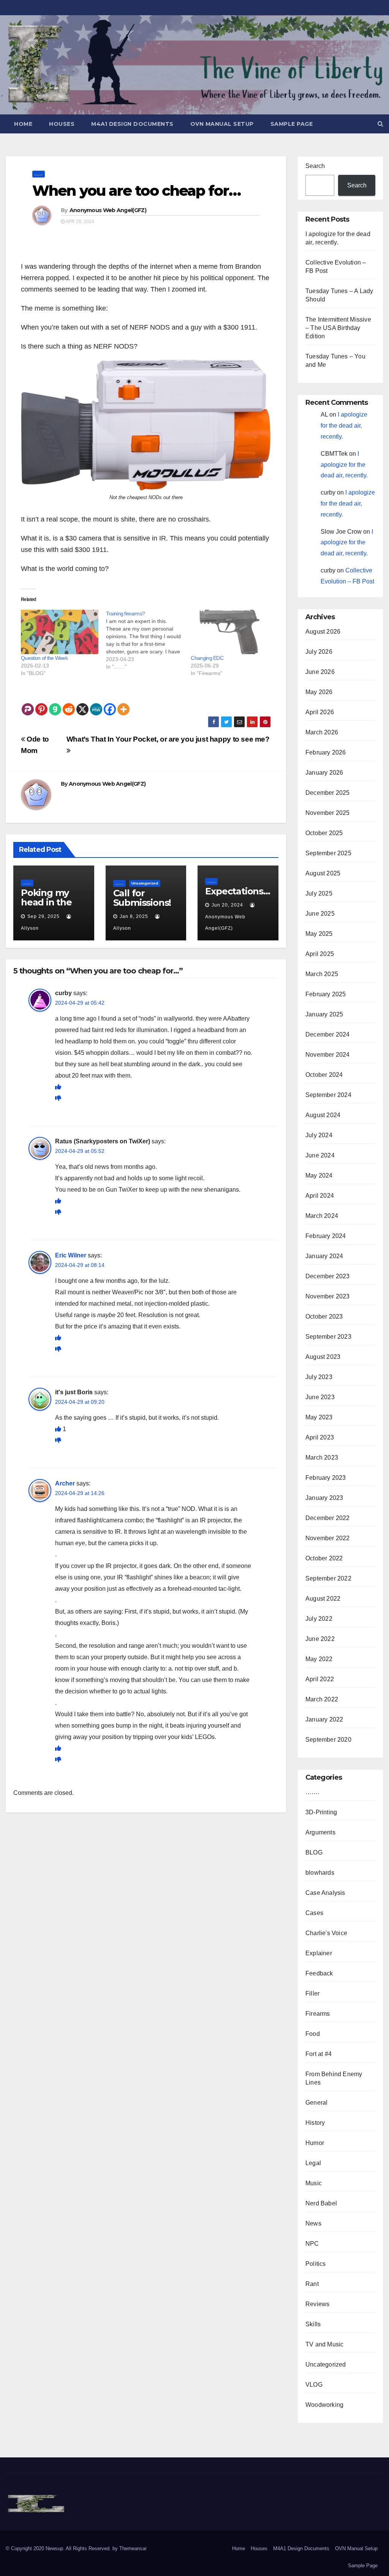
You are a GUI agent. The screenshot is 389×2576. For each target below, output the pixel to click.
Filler (312, 1993)
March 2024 (322, 1216)
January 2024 (324, 1256)
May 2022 (319, 1659)
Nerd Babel (321, 2203)
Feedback (319, 1973)
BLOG (314, 1852)
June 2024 (320, 1155)
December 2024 (328, 1034)
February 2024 (326, 1236)
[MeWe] (96, 704)
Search (315, 166)
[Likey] (58, 1087)
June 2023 (320, 1397)
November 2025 (328, 813)
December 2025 (328, 793)
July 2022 (319, 1619)
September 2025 (328, 853)
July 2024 (319, 1135)
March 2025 (322, 974)
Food (313, 2034)
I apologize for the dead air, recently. (344, 426)
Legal (313, 2163)
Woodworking (324, 2405)
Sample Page (292, 124)
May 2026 (319, 692)
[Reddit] (69, 704)
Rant (312, 2284)
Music (314, 2183)
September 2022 (328, 1578)
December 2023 (328, 1276)
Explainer (319, 1953)
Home (23, 124)
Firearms (318, 2014)
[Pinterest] (41, 704)
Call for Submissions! (142, 898)
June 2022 (320, 1639)
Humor (315, 2143)
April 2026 (320, 712)
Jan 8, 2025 (134, 916)
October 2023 (324, 1317)
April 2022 (320, 1679)
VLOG (314, 2385)
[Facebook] (110, 704)
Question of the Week (44, 658)
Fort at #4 (319, 2054)
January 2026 (324, 773)
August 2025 (323, 873)
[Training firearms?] (149, 640)
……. (312, 1792)
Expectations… (237, 891)
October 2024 (324, 1075)
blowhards (320, 1873)
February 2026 (326, 752)
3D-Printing (321, 1812)
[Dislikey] (58, 1098)
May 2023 (319, 1417)
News (313, 2223)
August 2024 (323, 1115)
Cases (314, 1913)
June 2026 (320, 672)
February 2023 (326, 1478)
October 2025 (324, 833)
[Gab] (55, 704)
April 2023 (320, 1437)
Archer (65, 1483)
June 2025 (320, 914)
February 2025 (326, 994)
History (315, 2123)
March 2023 (322, 1458)
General (316, 2103)
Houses (62, 124)
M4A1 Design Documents (132, 124)
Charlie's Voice (326, 1933)
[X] (82, 704)
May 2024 (319, 1175)
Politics (316, 2264)
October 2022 (324, 1558)
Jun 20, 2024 (227, 905)
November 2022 (328, 1538)
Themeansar (133, 2548)
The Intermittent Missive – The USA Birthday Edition (338, 328)
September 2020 (328, 1740)
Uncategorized (145, 883)
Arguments (320, 1832)
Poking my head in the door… (46, 902)
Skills (313, 2324)
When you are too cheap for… (136, 191)
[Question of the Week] (60, 632)
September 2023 (328, 1337)
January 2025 (324, 1014)
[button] (380, 124)
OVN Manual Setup (222, 124)
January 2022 (324, 1719)
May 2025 (319, 934)
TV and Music (324, 2344)
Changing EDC (207, 658)
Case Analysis (325, 1893)
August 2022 (323, 1599)
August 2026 (323, 632)
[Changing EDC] (229, 632)
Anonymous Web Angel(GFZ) (108, 210)
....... (39, 174)
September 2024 (328, 1095)
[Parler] (28, 704)
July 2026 (319, 652)
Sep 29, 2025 (43, 916)
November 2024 (328, 1055)
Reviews (317, 2304)
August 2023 (323, 1357)
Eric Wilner (71, 1255)
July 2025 (319, 893)
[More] (123, 704)
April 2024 (320, 1196)
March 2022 (322, 1699)
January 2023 (324, 1498)
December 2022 (328, 1518)
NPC (312, 2244)
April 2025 (320, 954)
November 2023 (328, 1296)
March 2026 (322, 732)
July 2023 (319, 1377)
